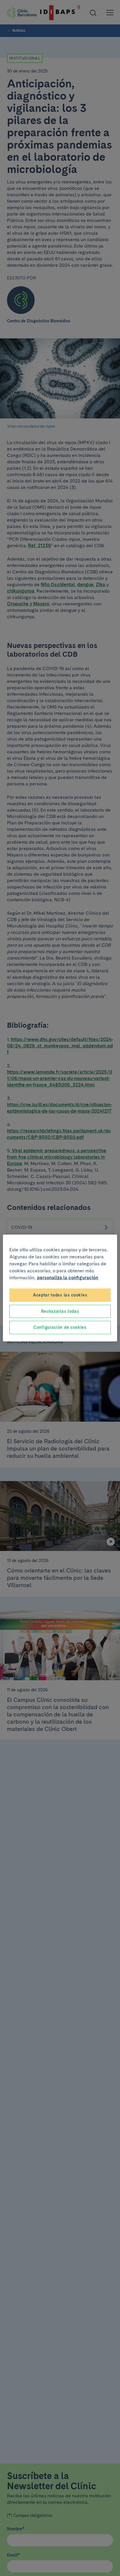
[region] (60, 1288)
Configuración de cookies (60, 1327)
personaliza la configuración (68, 1278)
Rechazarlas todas (60, 1311)
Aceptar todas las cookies (60, 1295)
